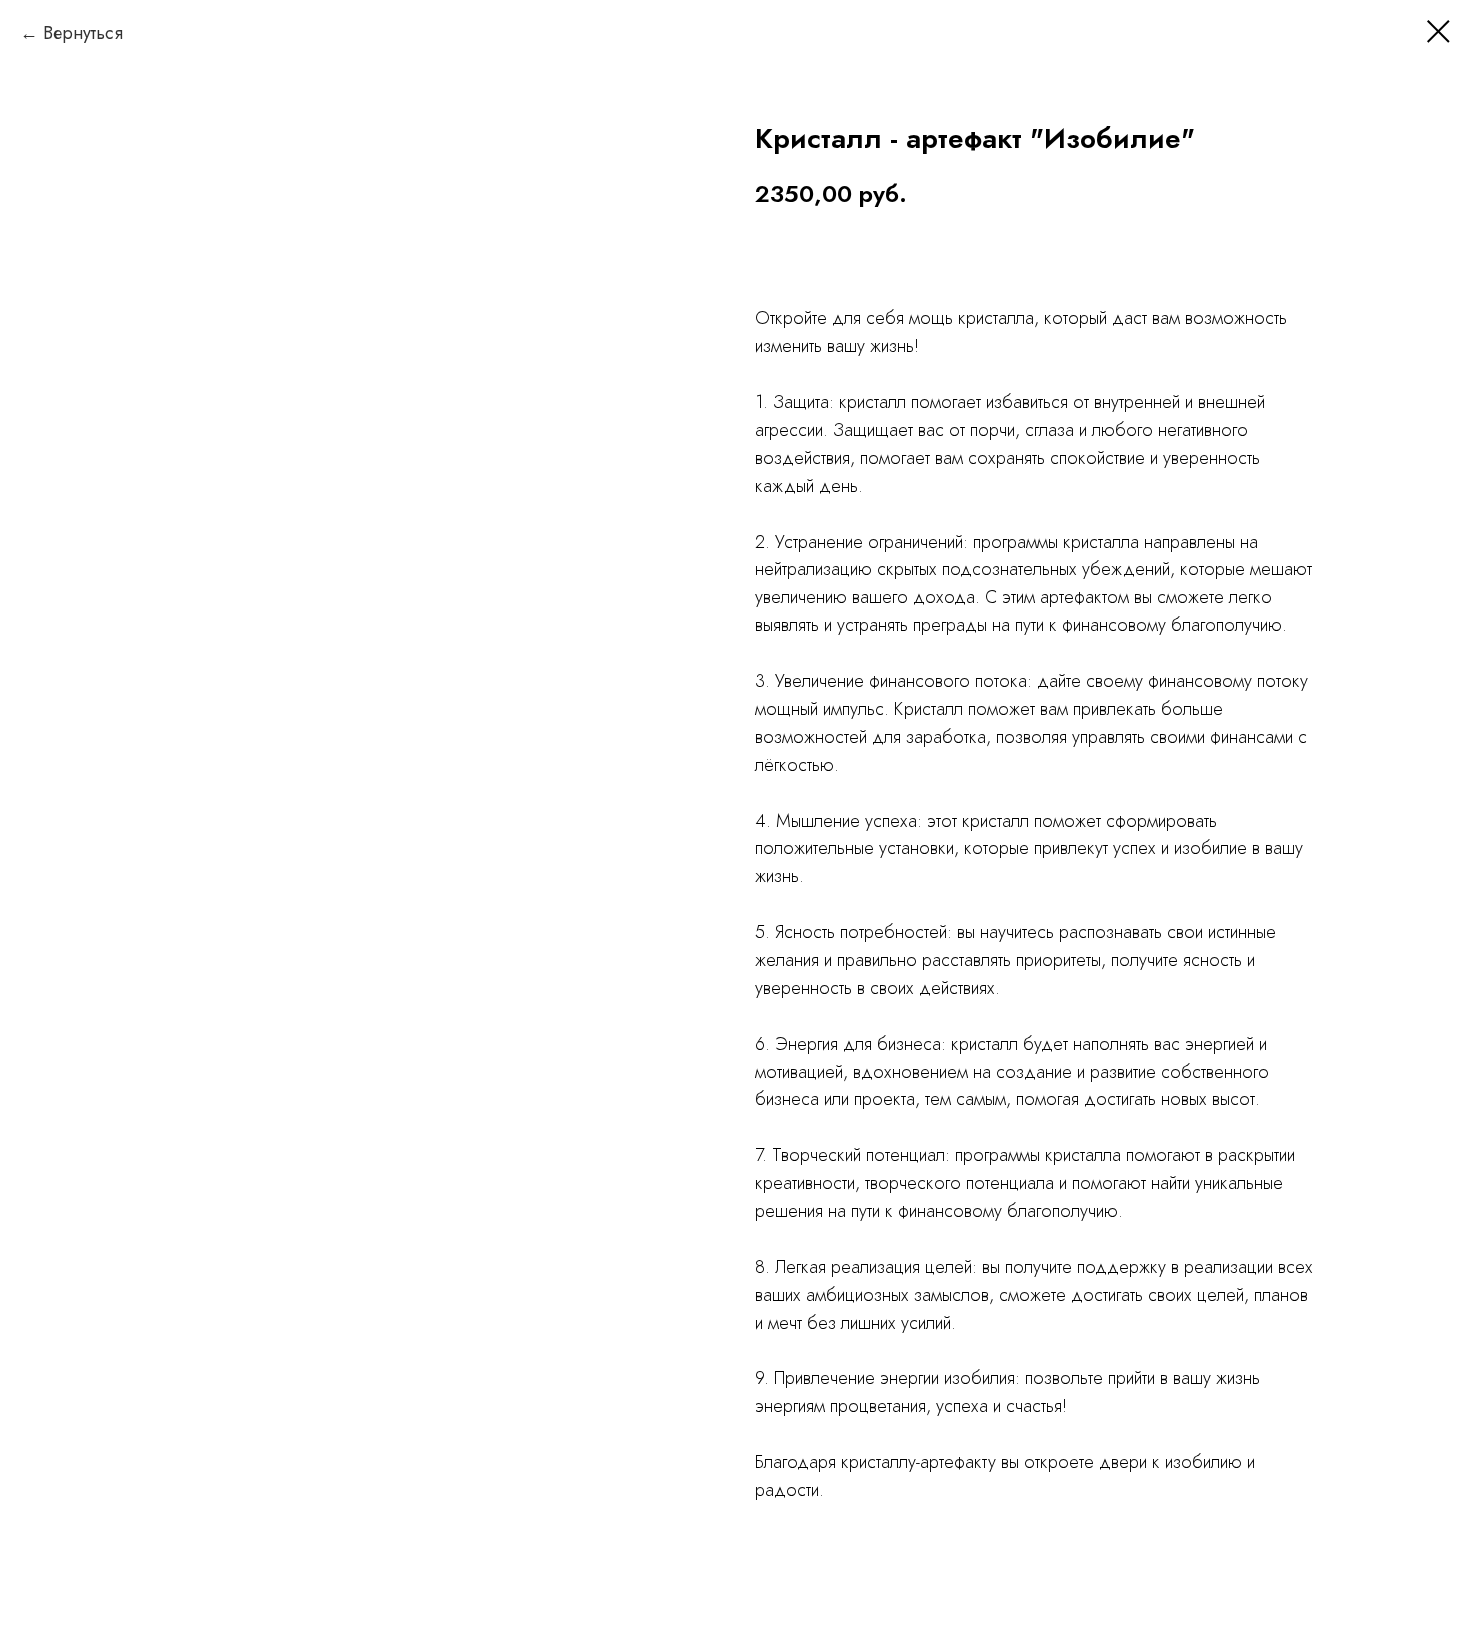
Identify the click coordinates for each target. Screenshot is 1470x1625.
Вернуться (83, 33)
